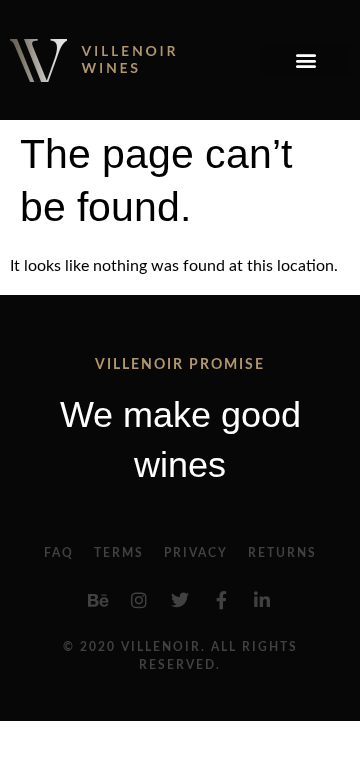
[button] (306, 60)
